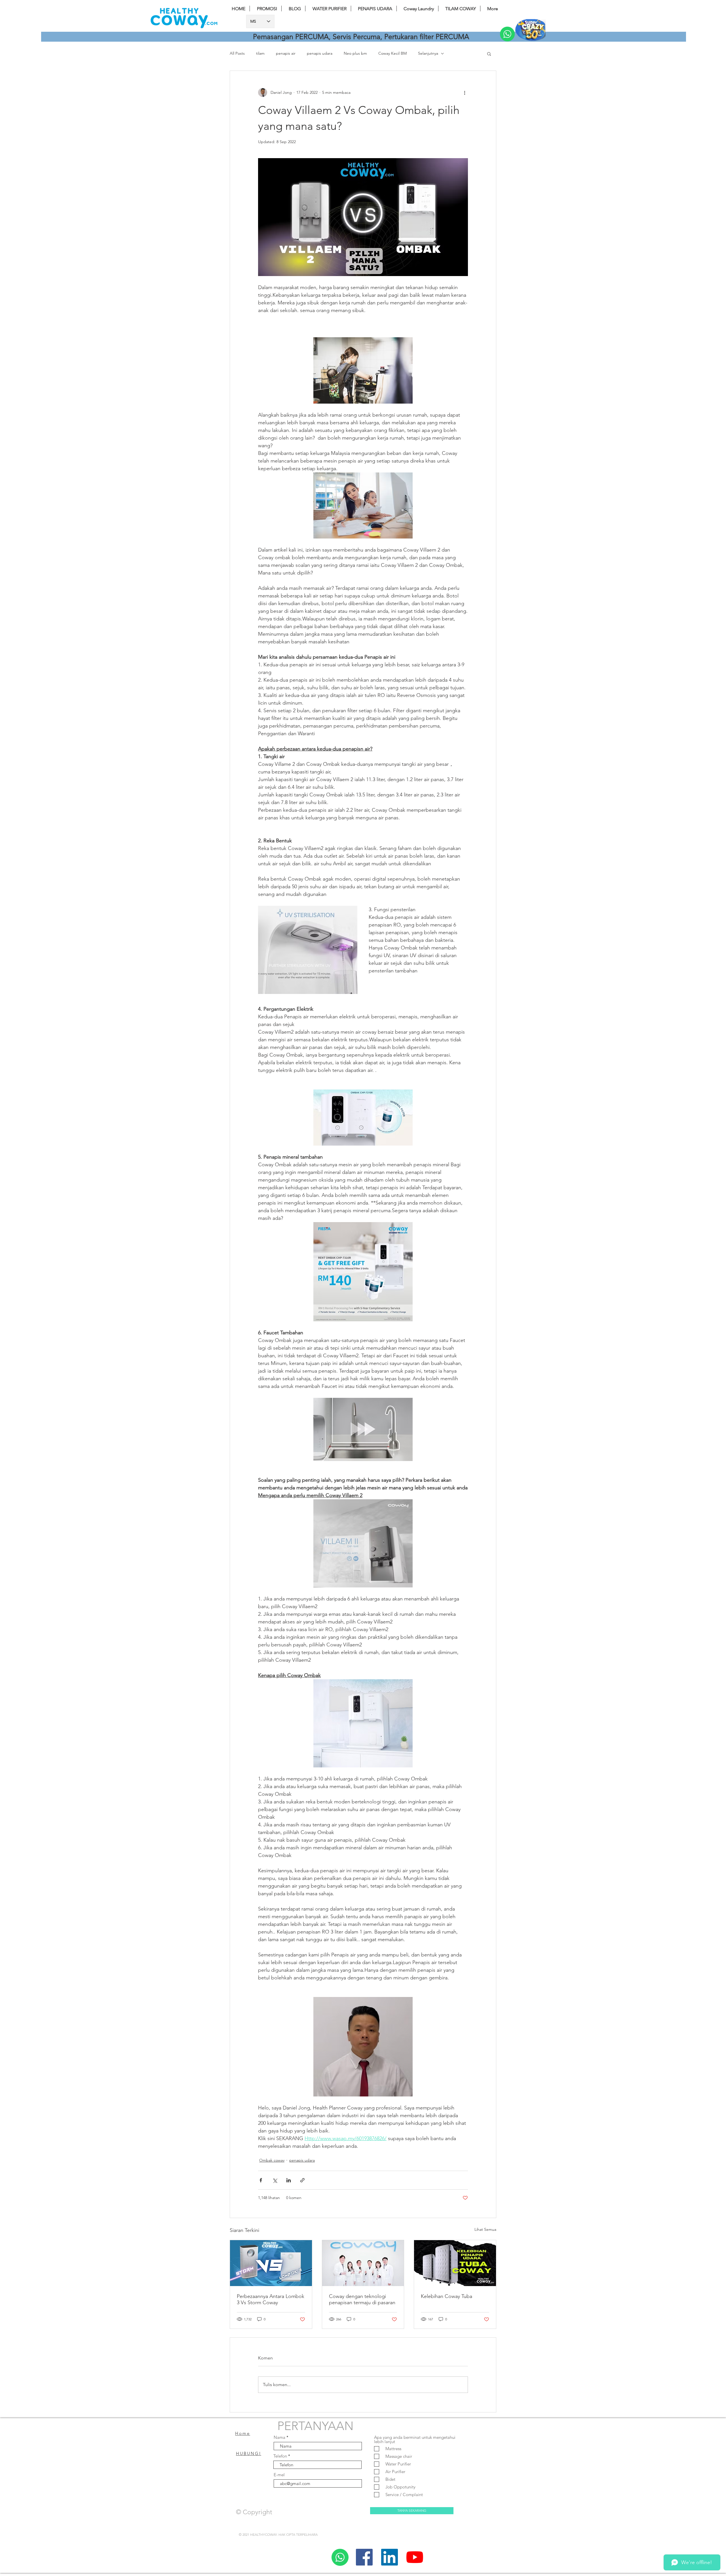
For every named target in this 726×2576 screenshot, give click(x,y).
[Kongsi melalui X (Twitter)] (275, 2180)
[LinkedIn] (390, 2557)
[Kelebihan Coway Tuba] (455, 2263)
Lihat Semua (485, 2229)
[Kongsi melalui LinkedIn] (289, 2180)
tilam (260, 53)
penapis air (286, 53)
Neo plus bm (355, 53)
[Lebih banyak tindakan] (465, 92)
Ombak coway (272, 2160)
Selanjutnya (428, 53)
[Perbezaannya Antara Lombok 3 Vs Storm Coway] (271, 2263)
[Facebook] (364, 2557)
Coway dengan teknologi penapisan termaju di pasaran (362, 2299)
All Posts (237, 53)
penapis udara (320, 53)
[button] (489, 54)
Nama (279, 2437)
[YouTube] (415, 2557)
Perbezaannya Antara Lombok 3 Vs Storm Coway (271, 2299)
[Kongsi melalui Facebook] (261, 2180)
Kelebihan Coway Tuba (447, 2296)
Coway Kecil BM (392, 53)
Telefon (280, 2456)
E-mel (279, 2475)
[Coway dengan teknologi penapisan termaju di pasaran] (363, 2263)
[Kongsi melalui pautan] (302, 2180)
